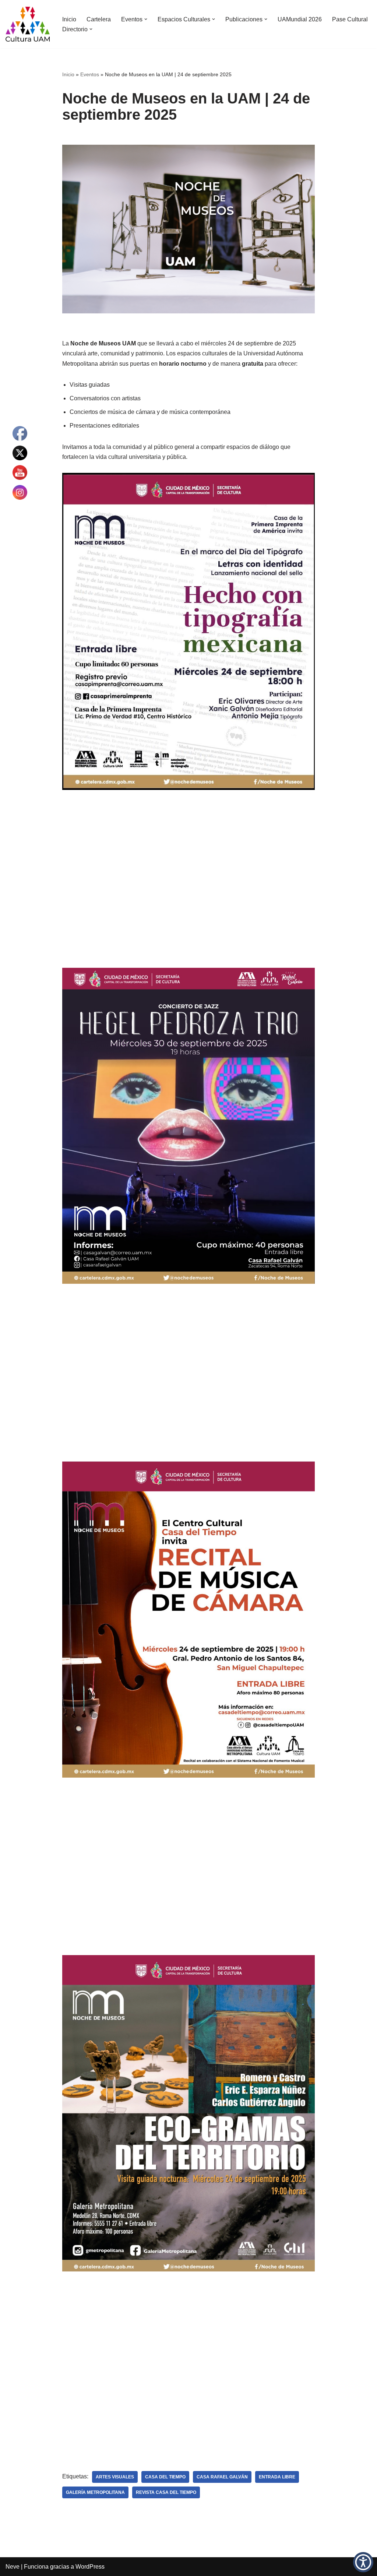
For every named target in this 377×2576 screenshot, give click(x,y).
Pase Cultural (350, 19)
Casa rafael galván (222, 2477)
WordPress (90, 2567)
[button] (146, 19)
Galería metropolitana (95, 2492)
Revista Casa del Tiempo (166, 2492)
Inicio (69, 19)
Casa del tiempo (165, 2477)
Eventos (90, 74)
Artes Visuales (115, 2477)
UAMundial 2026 (300, 19)
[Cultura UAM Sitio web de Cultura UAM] (28, 24)
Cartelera (99, 19)
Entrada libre (277, 2477)
